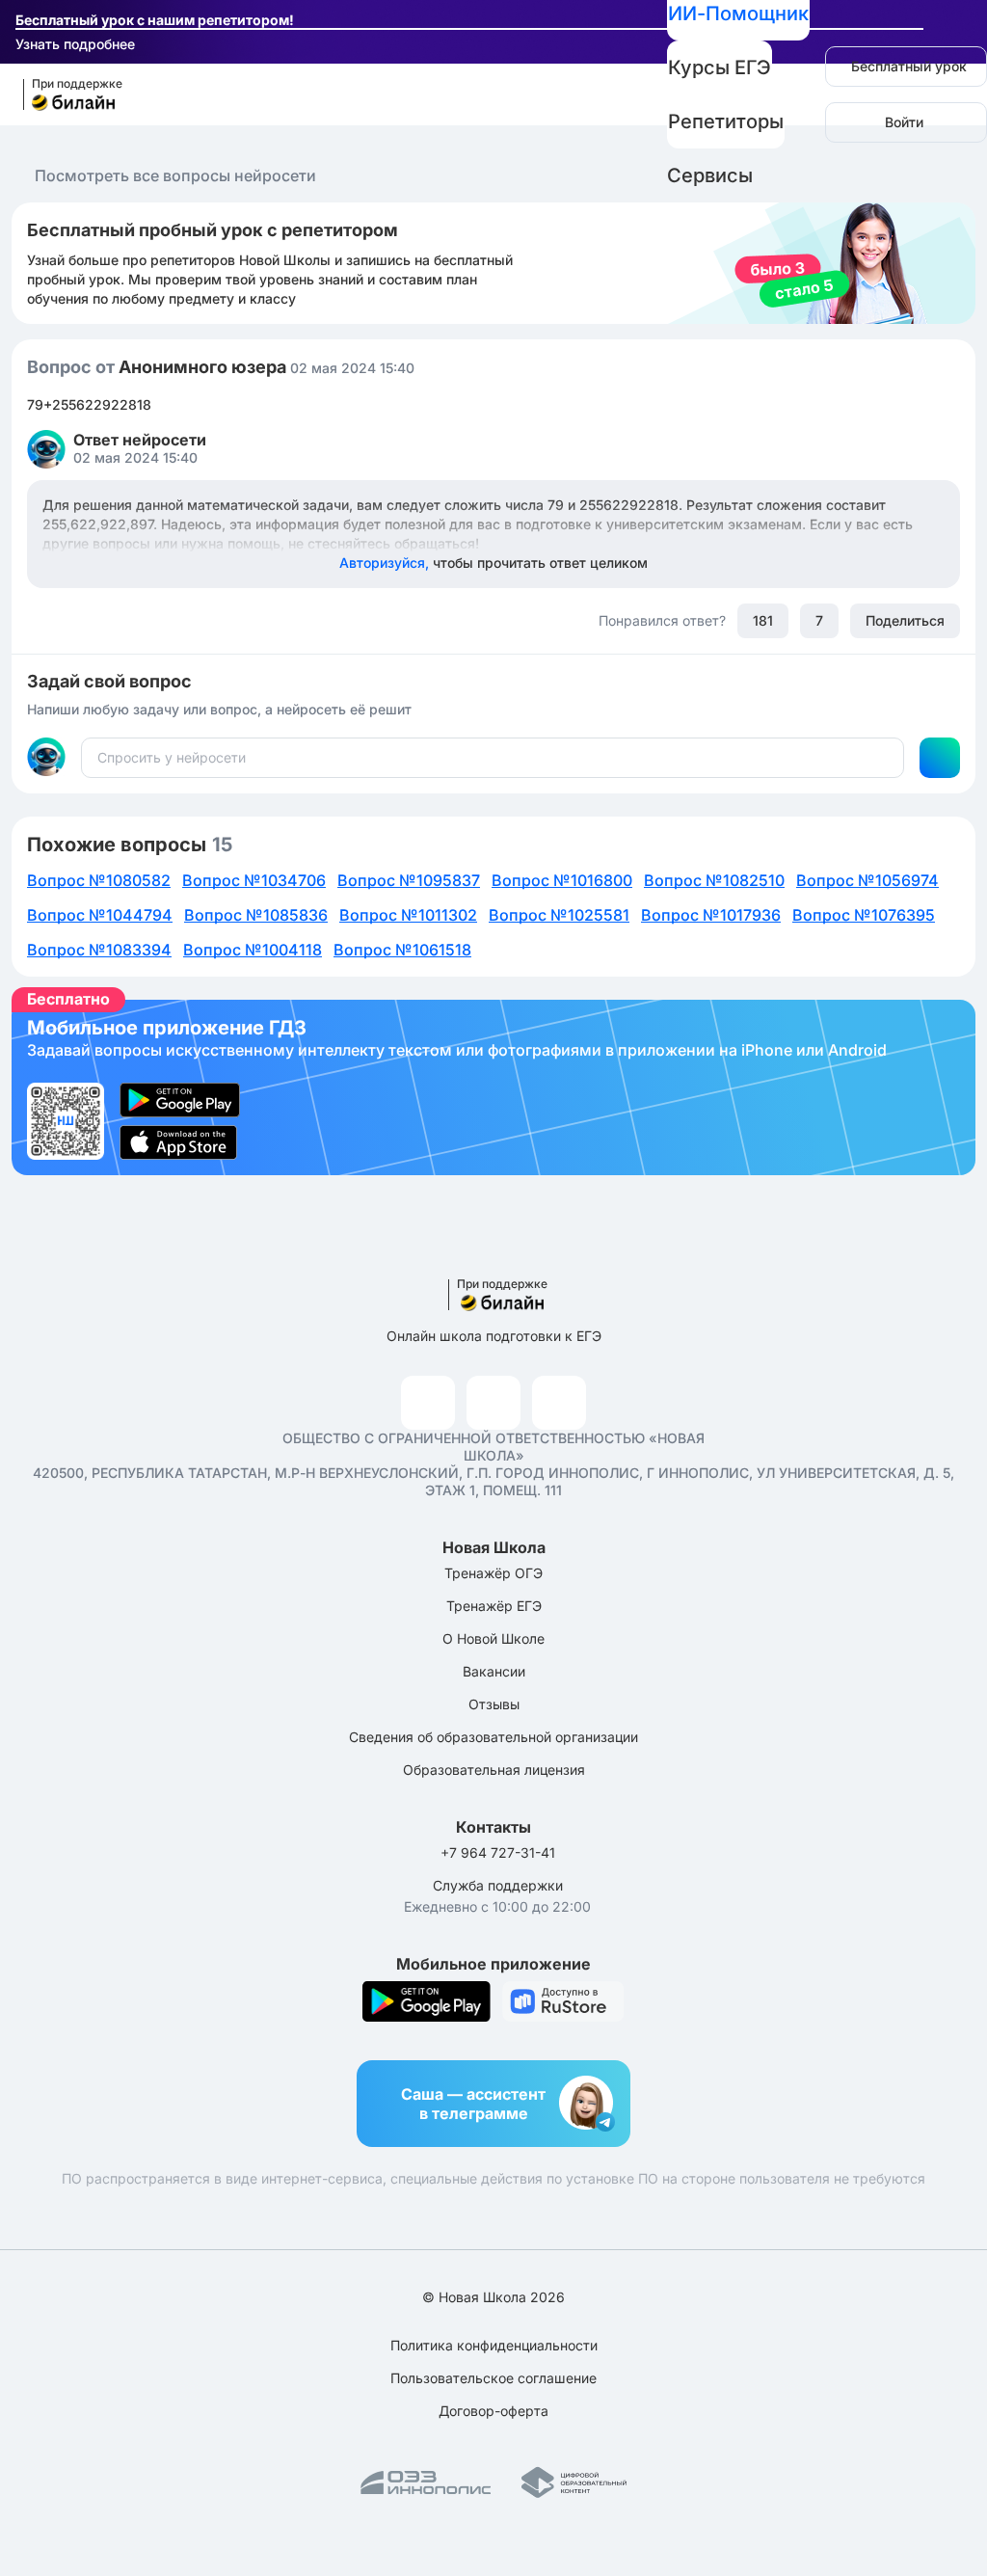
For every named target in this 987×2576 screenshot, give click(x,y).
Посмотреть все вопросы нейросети (175, 175)
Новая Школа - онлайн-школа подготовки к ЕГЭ (64, 95)
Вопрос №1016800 (562, 880)
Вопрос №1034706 (254, 880)
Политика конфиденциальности (494, 2345)
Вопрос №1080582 (99, 880)
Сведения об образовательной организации (493, 1737)
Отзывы (494, 1704)
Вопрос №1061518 (402, 950)
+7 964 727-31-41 (498, 1852)
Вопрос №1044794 (100, 915)
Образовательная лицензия (494, 1770)
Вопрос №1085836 (256, 915)
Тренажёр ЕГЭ (494, 1606)
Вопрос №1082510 (714, 880)
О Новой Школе (493, 1638)
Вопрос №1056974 (867, 880)
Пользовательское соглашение (493, 2378)
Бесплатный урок (909, 66)
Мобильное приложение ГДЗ (493, 1087)
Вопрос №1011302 (408, 915)
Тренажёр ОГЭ (493, 1573)
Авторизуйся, (493, 563)
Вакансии (494, 1671)
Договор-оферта (493, 2411)
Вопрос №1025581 (559, 915)
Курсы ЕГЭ (720, 67)
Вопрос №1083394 (99, 950)
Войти (904, 122)
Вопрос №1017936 (711, 915)
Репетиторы (726, 121)
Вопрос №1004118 (253, 950)
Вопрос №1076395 (864, 915)
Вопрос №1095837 (409, 880)
